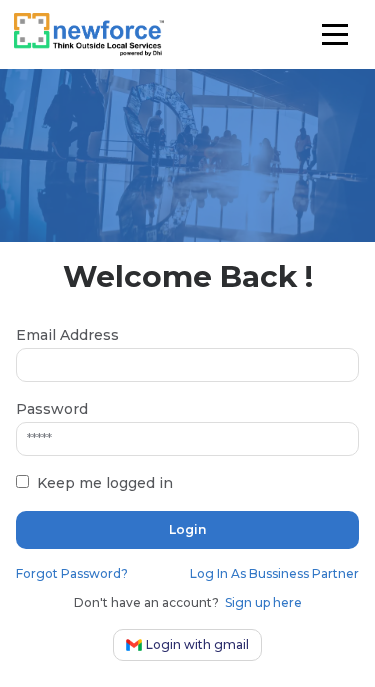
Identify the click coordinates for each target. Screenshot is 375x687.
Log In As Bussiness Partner (274, 573)
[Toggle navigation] (335, 35)
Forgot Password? (72, 573)
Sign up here (263, 602)
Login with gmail (197, 644)
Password (52, 409)
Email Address (67, 335)
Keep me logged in (105, 483)
